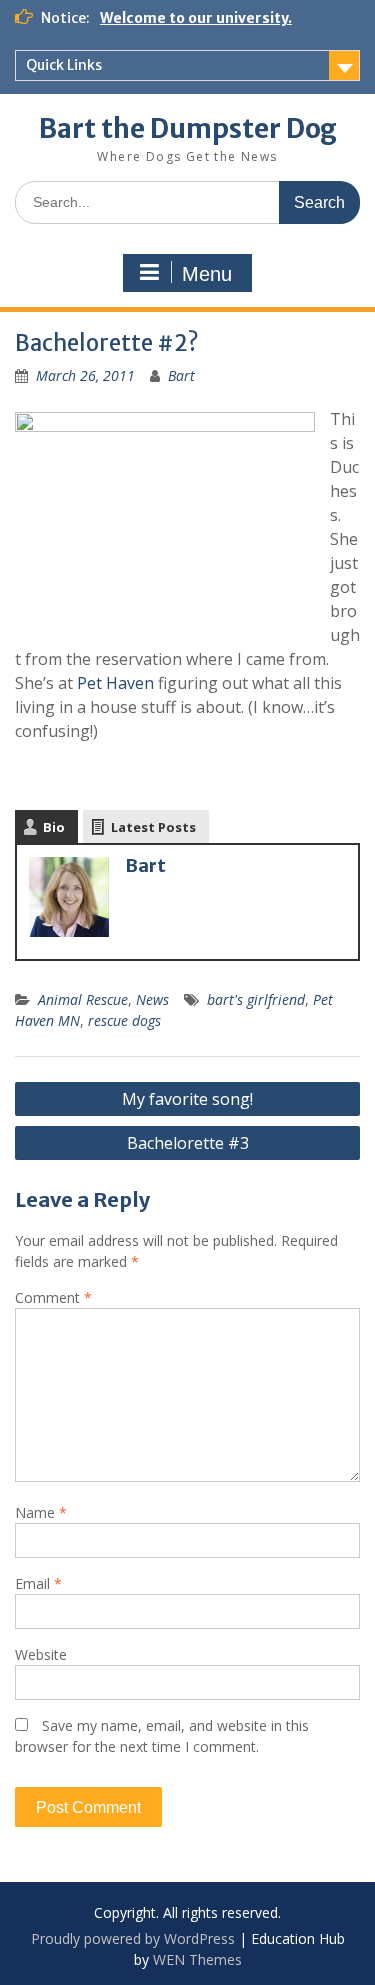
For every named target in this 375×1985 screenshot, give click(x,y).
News (152, 999)
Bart (181, 375)
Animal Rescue (83, 999)
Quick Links (64, 65)
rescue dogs (124, 1020)
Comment (53, 1297)
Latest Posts (153, 827)
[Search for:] (187, 201)
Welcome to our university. (196, 18)
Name (41, 1512)
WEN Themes (197, 1959)
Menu (207, 274)
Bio (54, 827)
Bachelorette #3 (188, 1143)
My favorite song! (187, 1099)
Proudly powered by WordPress (133, 1938)
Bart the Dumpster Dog (188, 128)
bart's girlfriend (256, 999)
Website (41, 1654)
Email (38, 1583)
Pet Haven (115, 683)
